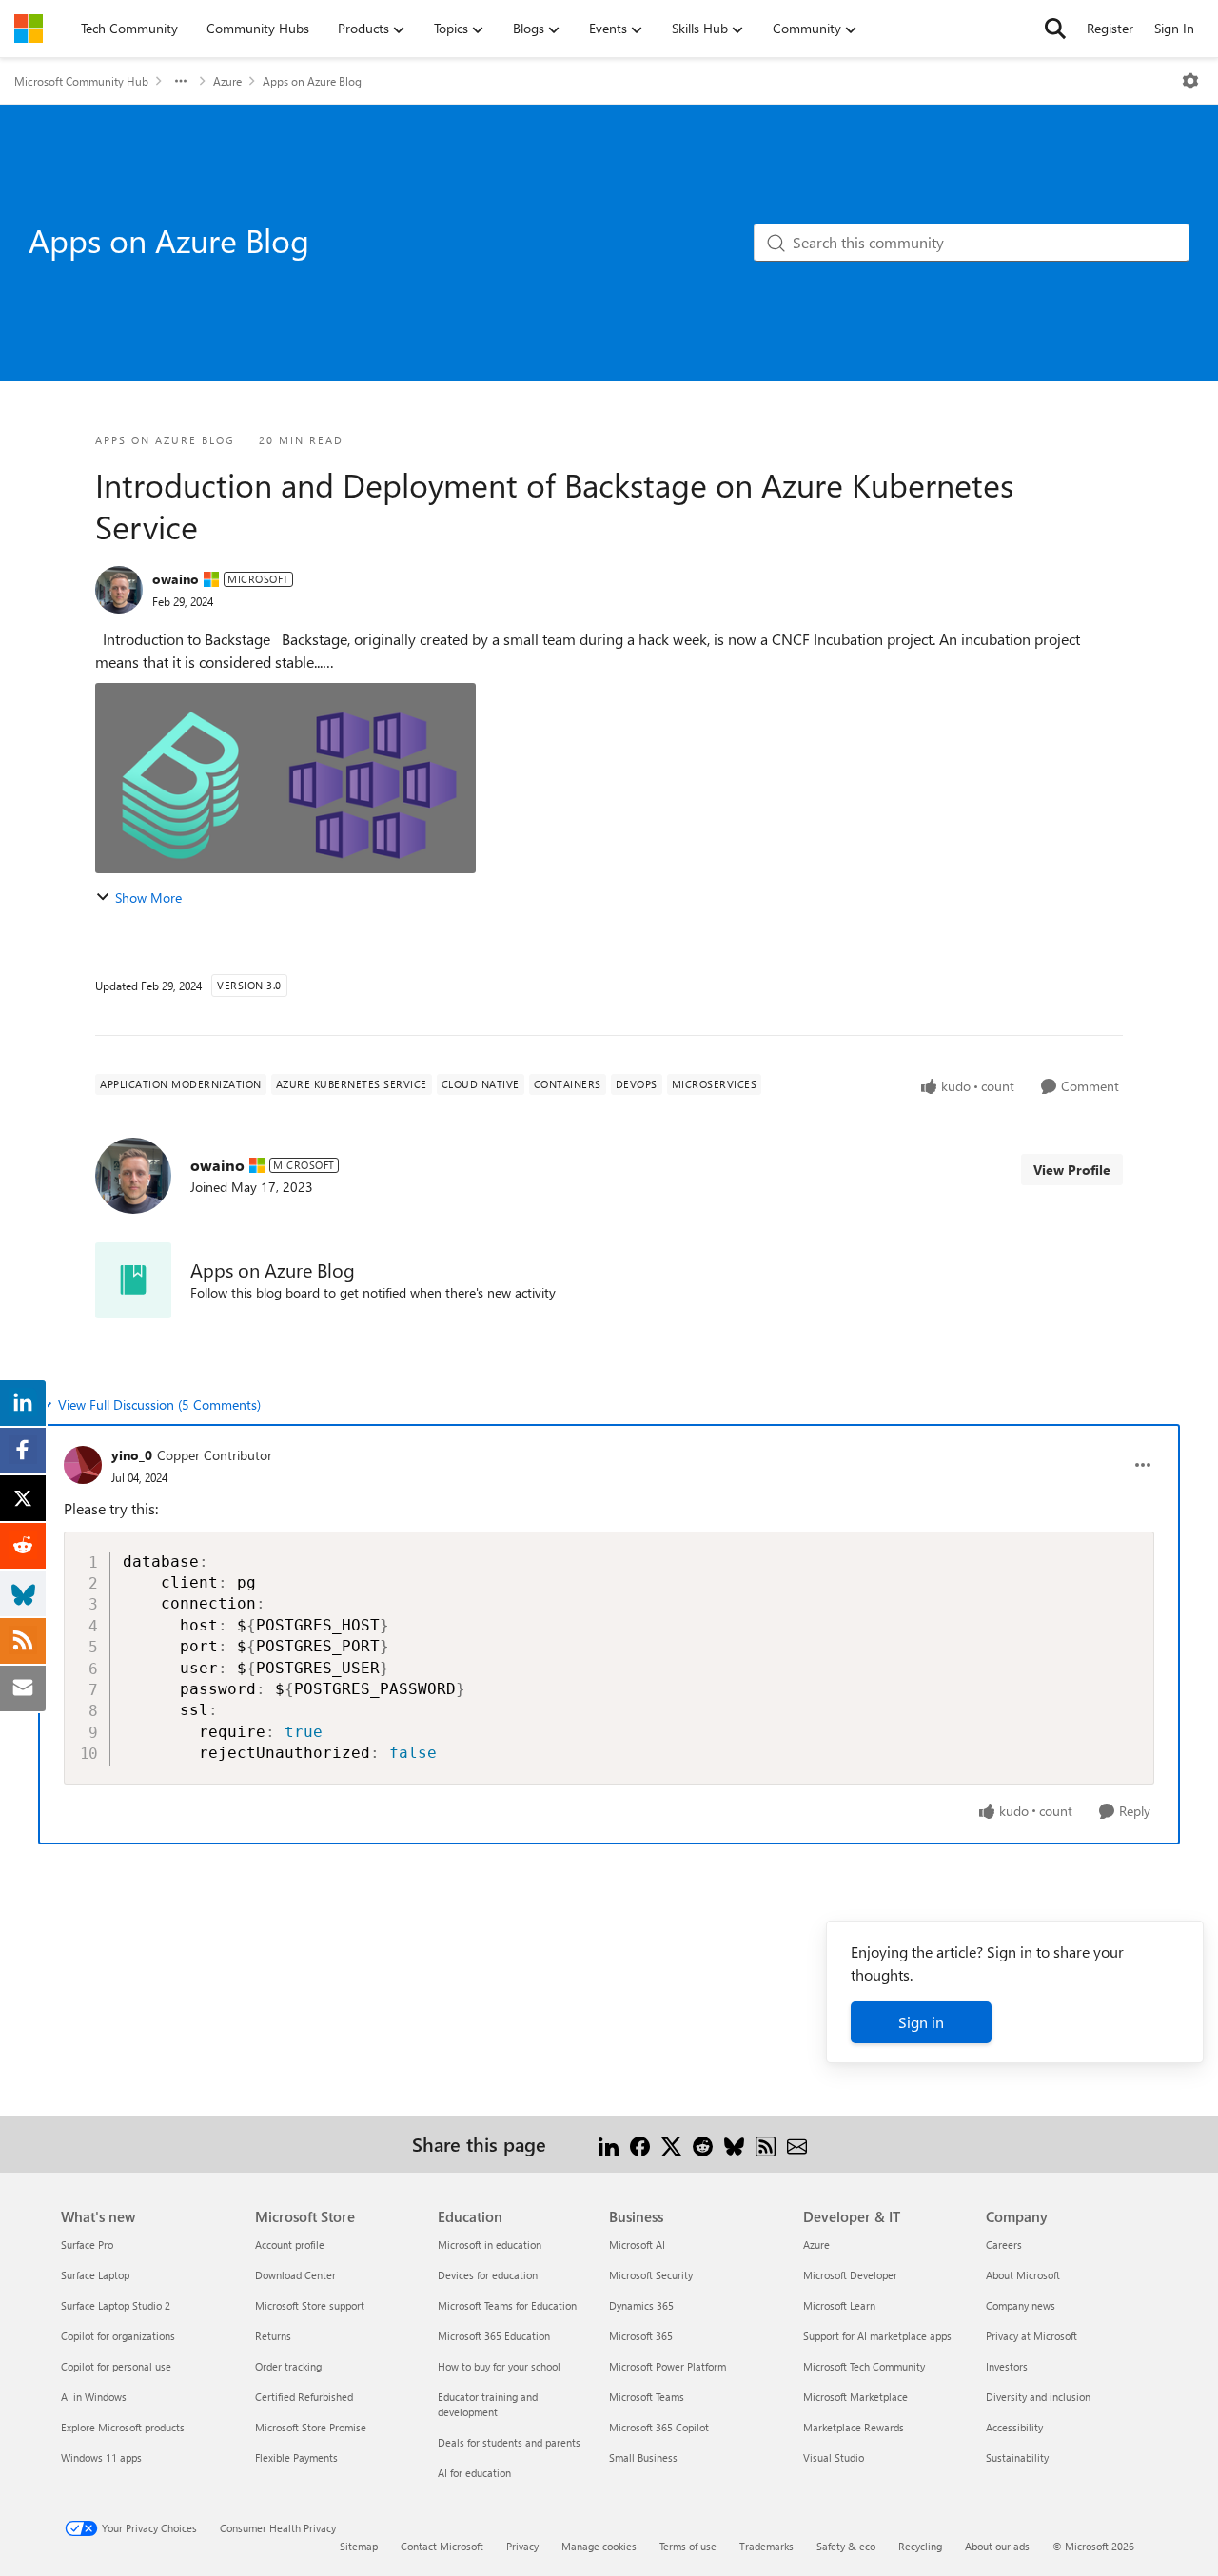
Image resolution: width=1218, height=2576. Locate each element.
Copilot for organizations (118, 2336)
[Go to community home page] (29, 29)
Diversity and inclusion (1038, 2397)
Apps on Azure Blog (312, 81)
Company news (1021, 2305)
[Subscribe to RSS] (766, 2144)
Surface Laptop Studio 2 (116, 2305)
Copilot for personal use (116, 2366)
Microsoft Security (651, 2275)
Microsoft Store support (310, 2305)
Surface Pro (87, 2244)
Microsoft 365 (641, 2336)
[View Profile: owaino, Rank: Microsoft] (119, 590)
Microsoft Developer (850, 2275)
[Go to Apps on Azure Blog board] (133, 1280)
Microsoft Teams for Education (507, 2305)
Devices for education (488, 2275)
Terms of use (688, 2546)
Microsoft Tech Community (864, 2366)
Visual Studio (834, 2458)
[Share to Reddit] (703, 2144)
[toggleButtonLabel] (1190, 81)
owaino (176, 579)
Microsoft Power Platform (668, 2366)
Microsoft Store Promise (311, 2427)
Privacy (522, 2546)
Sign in (921, 2022)
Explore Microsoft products (123, 2427)
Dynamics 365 (641, 2305)
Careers (1004, 2244)
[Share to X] (671, 2144)
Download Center (295, 2275)
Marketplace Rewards (854, 2427)
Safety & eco (846, 2546)
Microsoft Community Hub (81, 81)
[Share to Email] (797, 2144)
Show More (148, 898)
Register (1110, 28)
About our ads (997, 2546)
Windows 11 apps (101, 2458)
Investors (1007, 2366)
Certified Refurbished (304, 2397)
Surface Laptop (95, 2275)
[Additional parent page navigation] (181, 81)
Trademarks (766, 2546)
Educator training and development (488, 2404)
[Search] (1055, 29)
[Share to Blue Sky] (734, 2144)
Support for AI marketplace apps (877, 2336)
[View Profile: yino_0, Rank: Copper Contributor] (83, 1465)
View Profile (1072, 1170)
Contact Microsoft (442, 2546)
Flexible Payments (296, 2458)
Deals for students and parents (509, 2442)
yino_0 (132, 1455)
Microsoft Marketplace (855, 2397)
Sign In (1174, 28)
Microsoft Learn (839, 2305)
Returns (273, 2336)
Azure (227, 81)
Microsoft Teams (647, 2397)
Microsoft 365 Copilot (659, 2427)
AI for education (474, 2473)
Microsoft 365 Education (494, 2336)
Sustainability (1017, 2458)
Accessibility (1014, 2427)
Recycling (920, 2546)
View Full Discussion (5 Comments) (159, 1405)
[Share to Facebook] (640, 2144)
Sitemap (359, 2546)
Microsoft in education (490, 2244)
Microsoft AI (637, 2244)
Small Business (643, 2458)
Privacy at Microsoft (1031, 2336)
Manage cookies (599, 2546)
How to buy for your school (499, 2366)
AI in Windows (94, 2397)
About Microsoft (1023, 2275)
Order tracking (288, 2366)
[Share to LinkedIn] (609, 2144)
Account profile (290, 2244)
